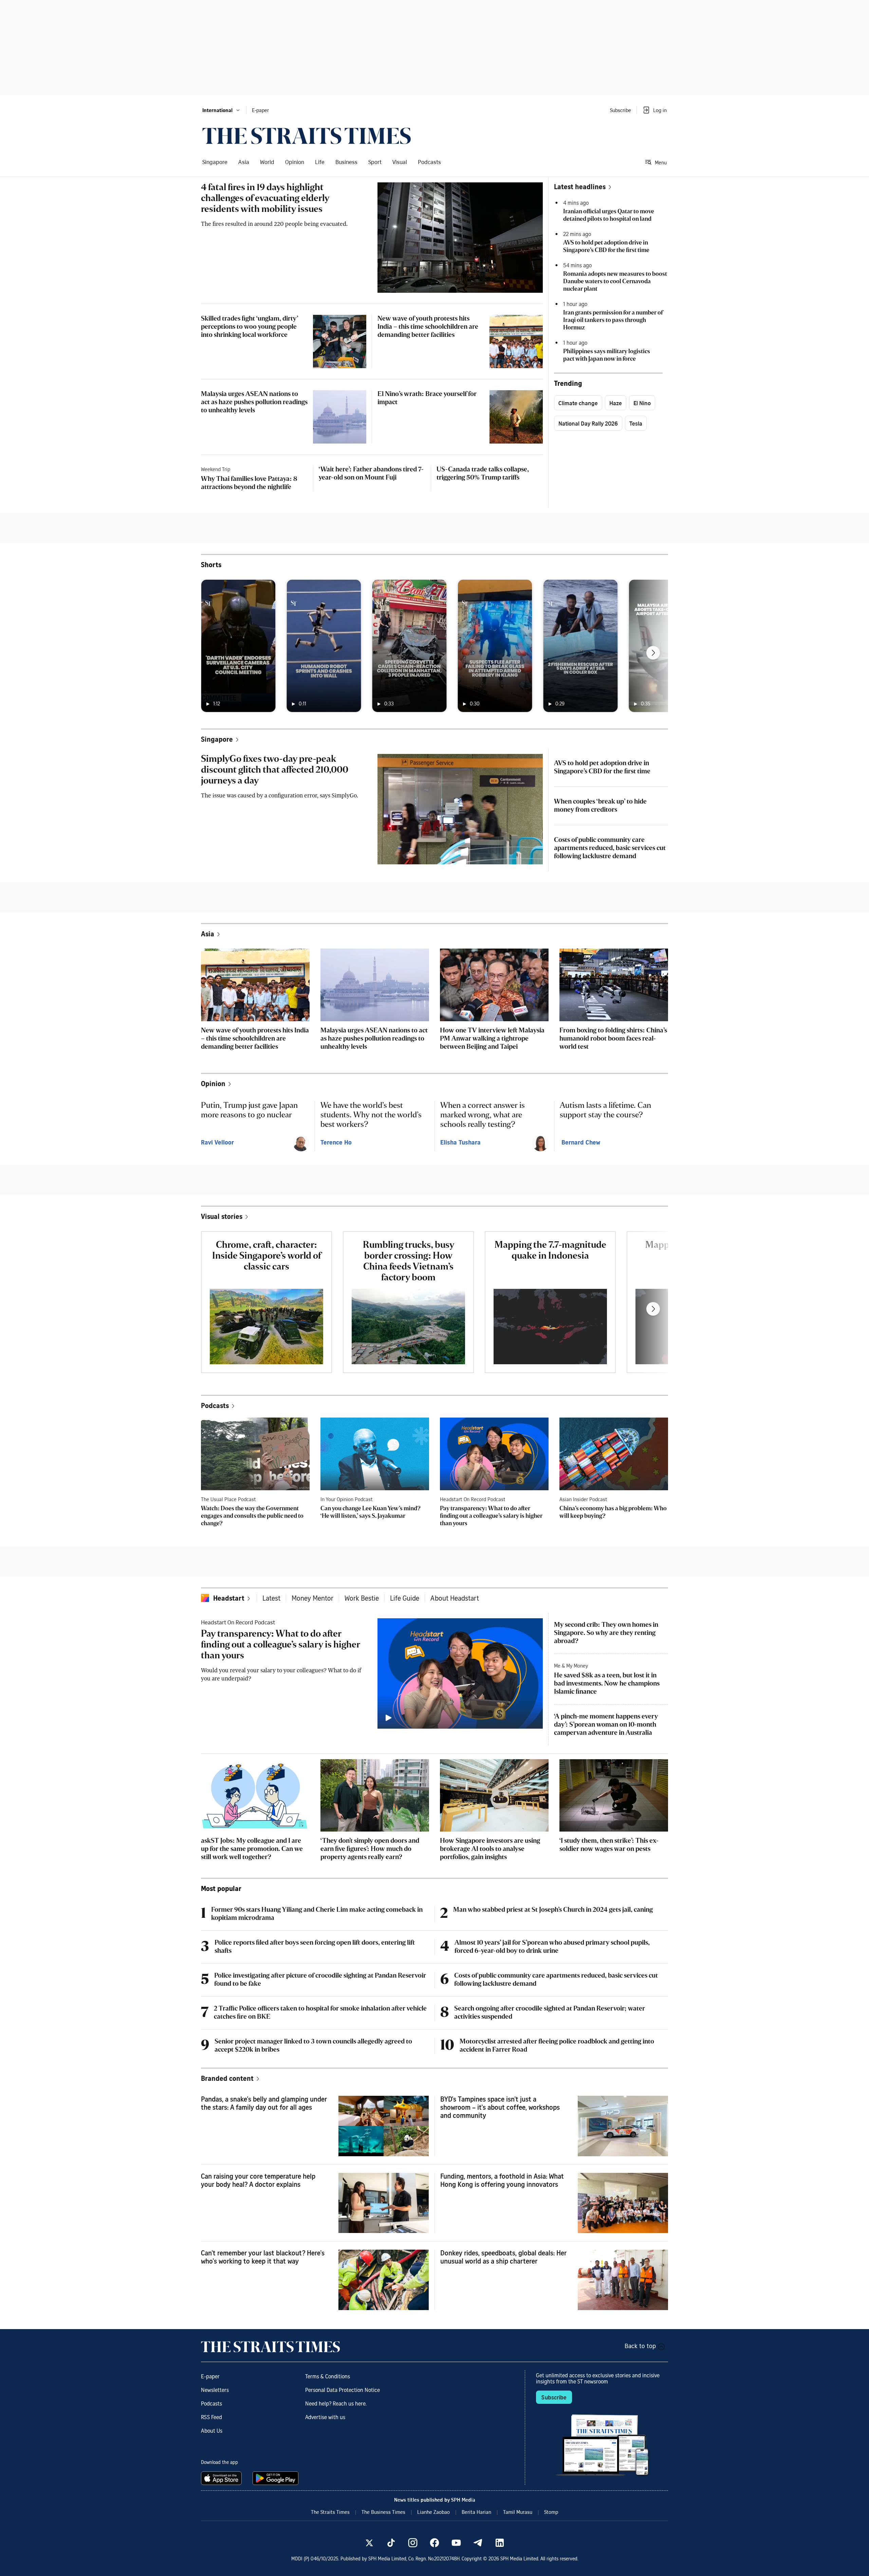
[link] (307, 136)
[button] (221, 110)
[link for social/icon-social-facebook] (434, 2543)
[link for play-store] (276, 2478)
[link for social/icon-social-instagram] (413, 2543)
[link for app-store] (223, 2478)
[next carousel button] (653, 653)
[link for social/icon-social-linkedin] (500, 2543)
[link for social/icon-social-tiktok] (391, 2543)
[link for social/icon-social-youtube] (456, 2543)
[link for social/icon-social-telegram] (478, 2543)
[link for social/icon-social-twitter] (369, 2543)
